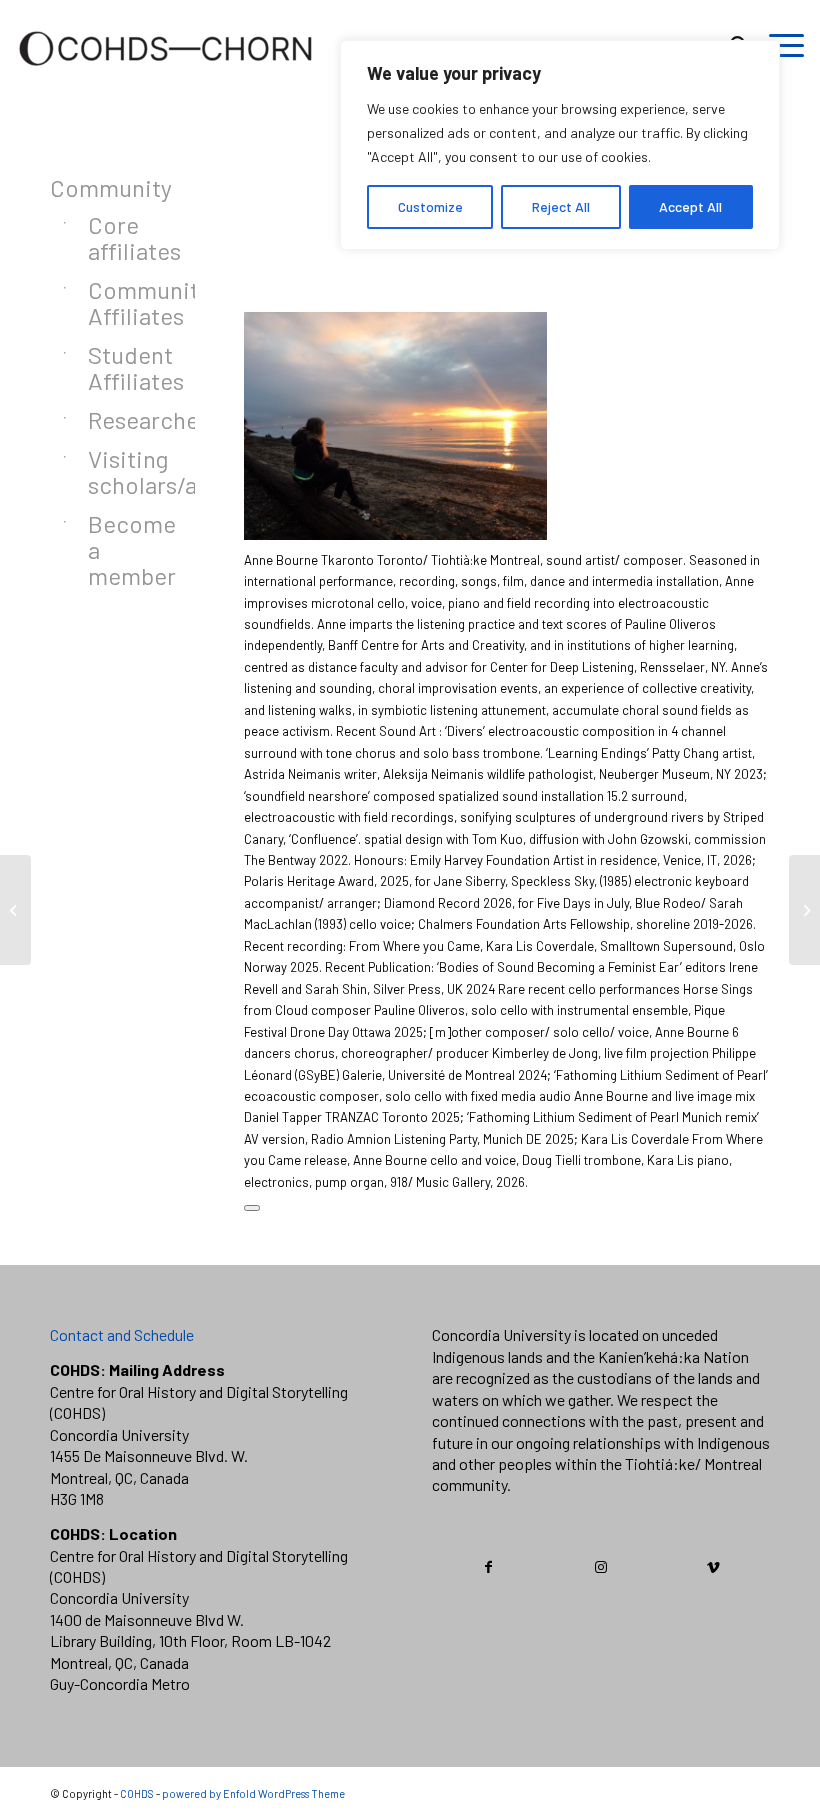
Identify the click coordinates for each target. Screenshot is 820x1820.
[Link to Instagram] (601, 1567)
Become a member (116, 549)
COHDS (137, 1793)
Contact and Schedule (122, 1334)
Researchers (116, 419)
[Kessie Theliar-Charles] (15, 910)
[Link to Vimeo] (713, 1567)
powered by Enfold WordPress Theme (253, 1793)
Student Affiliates (116, 367)
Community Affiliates (116, 302)
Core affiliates (116, 237)
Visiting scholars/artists (116, 471)
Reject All (561, 206)
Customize (430, 206)
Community (97, 187)
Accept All (690, 206)
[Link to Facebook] (489, 1567)
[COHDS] (166, 75)
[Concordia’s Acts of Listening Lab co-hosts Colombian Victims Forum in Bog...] (804, 910)
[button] (252, 1208)
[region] (560, 145)
